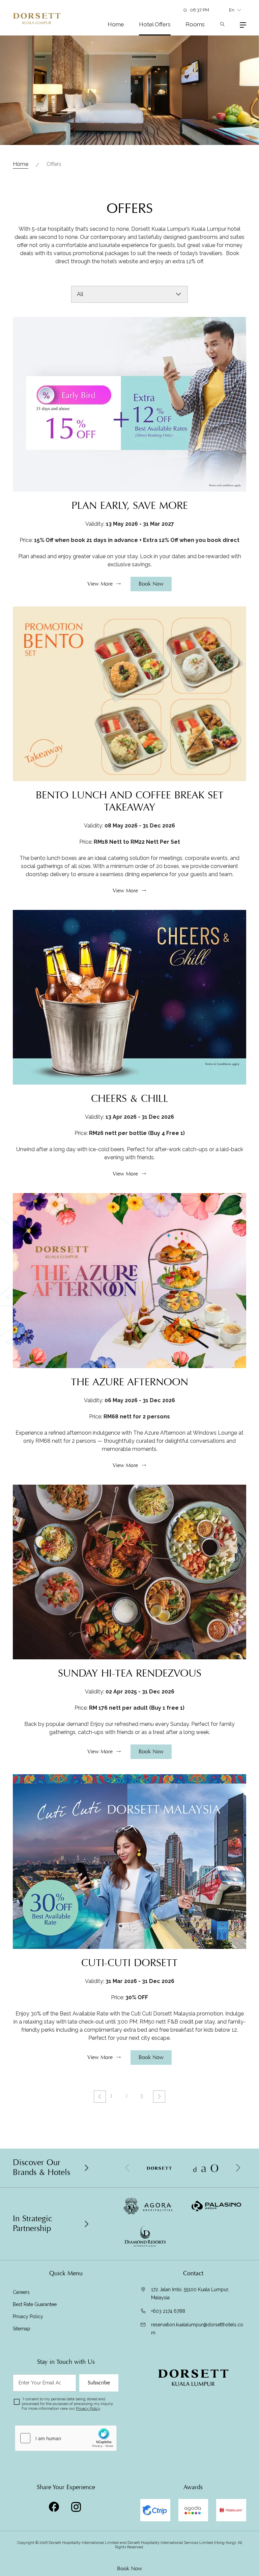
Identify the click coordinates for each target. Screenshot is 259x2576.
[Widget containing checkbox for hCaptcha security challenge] (66, 2438)
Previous (100, 2097)
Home (116, 24)
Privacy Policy (28, 2317)
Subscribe (99, 2383)
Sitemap (22, 2329)
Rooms (195, 24)
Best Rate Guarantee (35, 2304)
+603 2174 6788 (168, 2311)
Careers (21, 2292)
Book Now (129, 2569)
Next (159, 2097)
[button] (238, 2168)
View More (100, 584)
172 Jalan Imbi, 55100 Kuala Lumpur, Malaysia (190, 2294)
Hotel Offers (155, 24)
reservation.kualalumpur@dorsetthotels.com (197, 2329)
